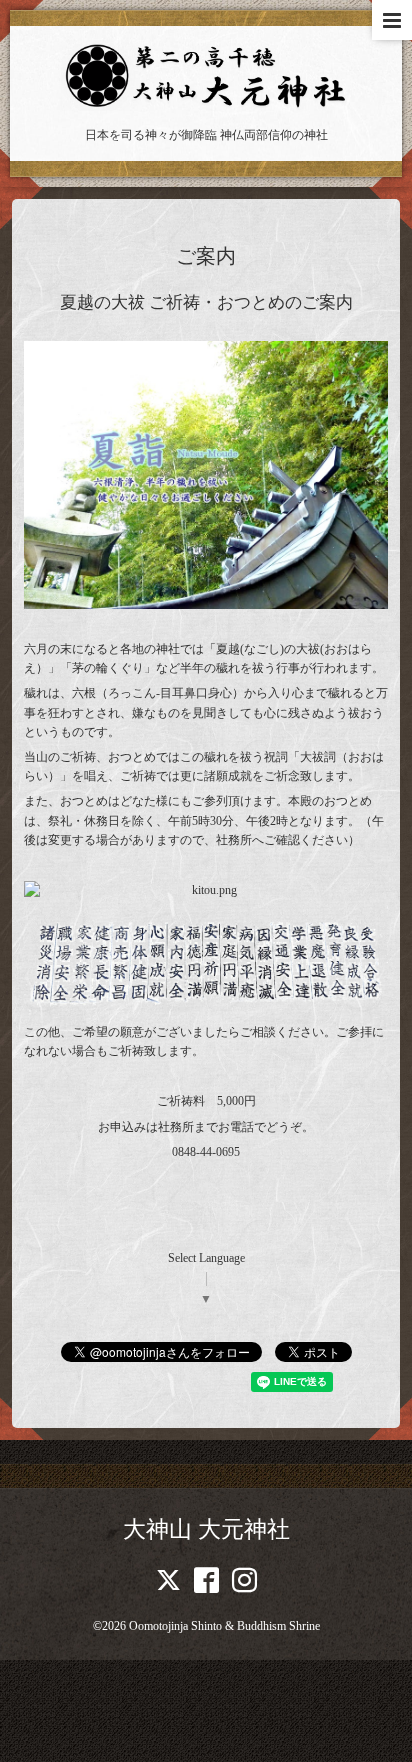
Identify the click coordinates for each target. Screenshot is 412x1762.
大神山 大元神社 (206, 1529)
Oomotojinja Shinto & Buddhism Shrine (224, 1626)
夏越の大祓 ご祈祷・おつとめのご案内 (206, 302)
